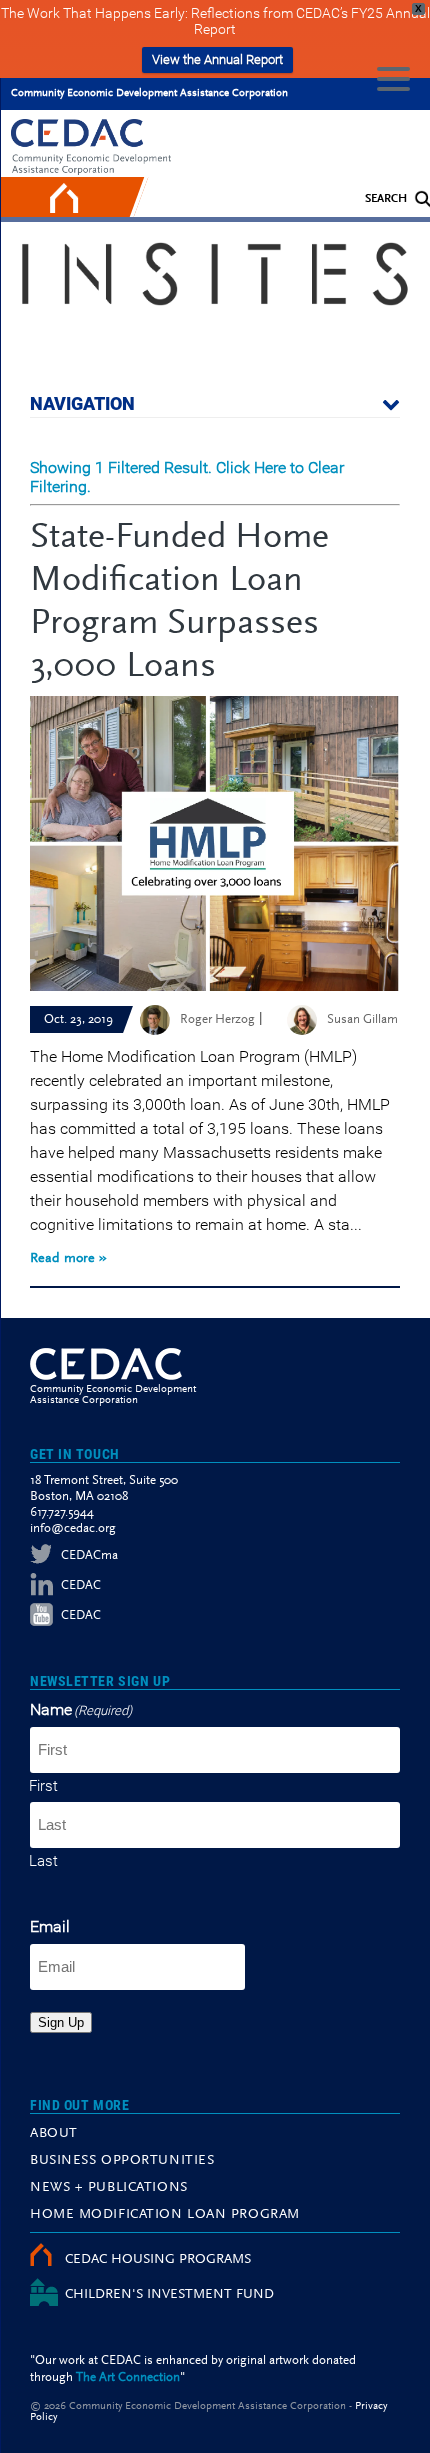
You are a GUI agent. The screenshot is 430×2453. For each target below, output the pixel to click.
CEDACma (89, 1555)
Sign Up (61, 2022)
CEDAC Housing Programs (158, 2260)
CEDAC (81, 1585)
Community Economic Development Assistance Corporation (149, 93)
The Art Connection (128, 2377)
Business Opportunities (122, 2161)
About (54, 2134)
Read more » (68, 1259)
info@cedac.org (73, 1528)
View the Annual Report (217, 59)
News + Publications (109, 2188)
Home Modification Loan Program (165, 2215)
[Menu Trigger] (393, 77)
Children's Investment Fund (169, 2295)
